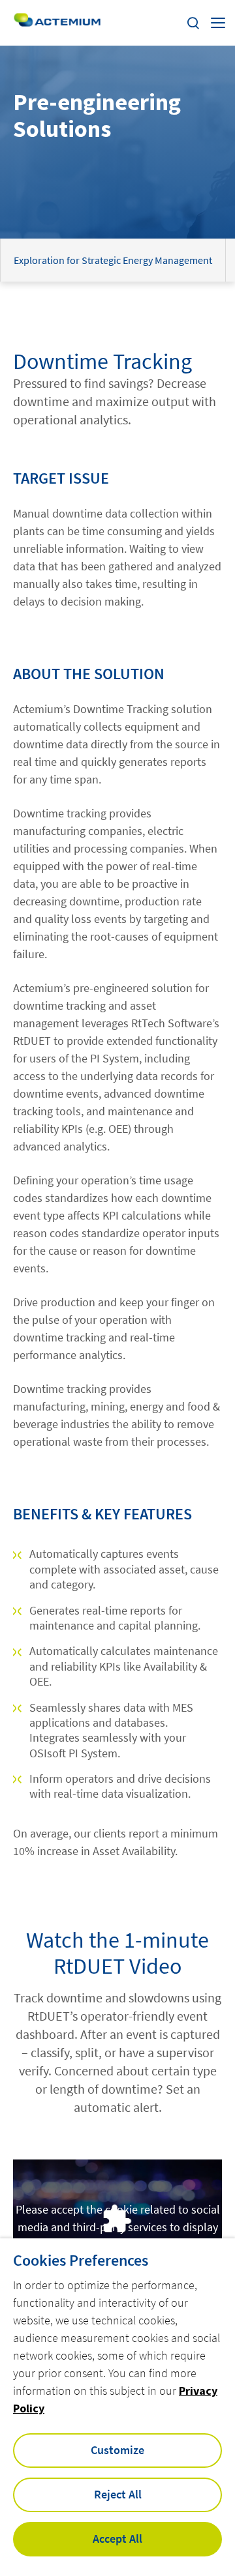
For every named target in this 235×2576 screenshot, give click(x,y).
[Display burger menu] (218, 23)
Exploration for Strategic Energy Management (113, 260)
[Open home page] (57, 23)
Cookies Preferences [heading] (81, 2261)
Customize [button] (117, 2450)
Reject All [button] (118, 2494)
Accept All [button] (117, 2539)
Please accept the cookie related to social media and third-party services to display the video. (118, 2227)
